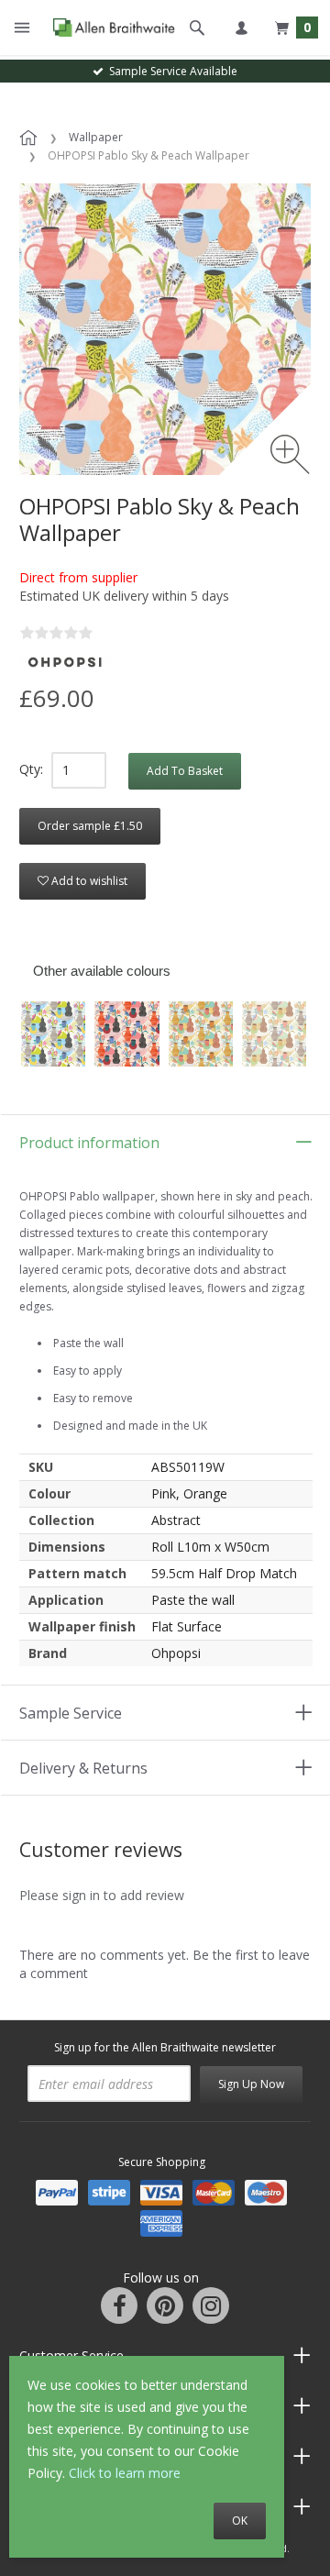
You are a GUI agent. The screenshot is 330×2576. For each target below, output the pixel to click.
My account (241, 28)
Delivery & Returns (83, 1768)
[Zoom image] (290, 454)
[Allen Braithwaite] (110, 28)
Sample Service (71, 1713)
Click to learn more (125, 2473)
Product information (89, 1143)
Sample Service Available (170, 71)
